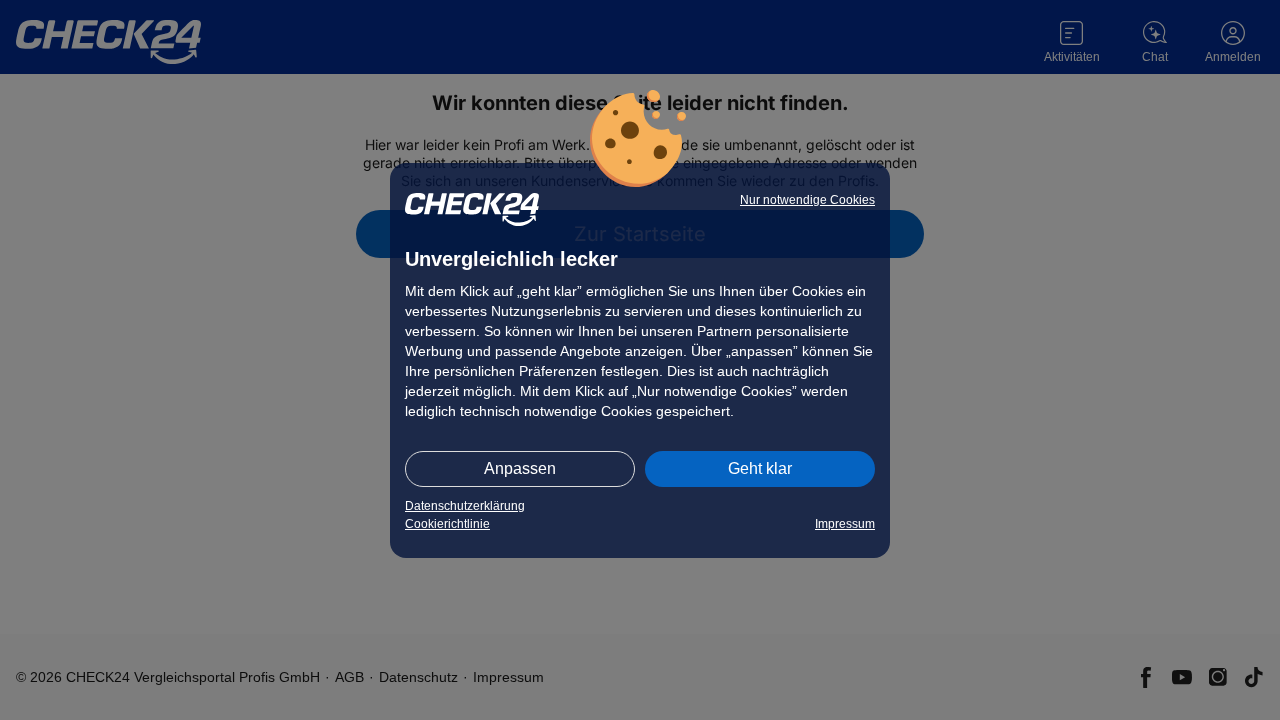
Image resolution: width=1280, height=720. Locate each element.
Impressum (845, 524)
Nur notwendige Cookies (807, 200)
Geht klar (760, 468)
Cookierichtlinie (447, 524)
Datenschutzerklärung (465, 506)
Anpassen (520, 468)
